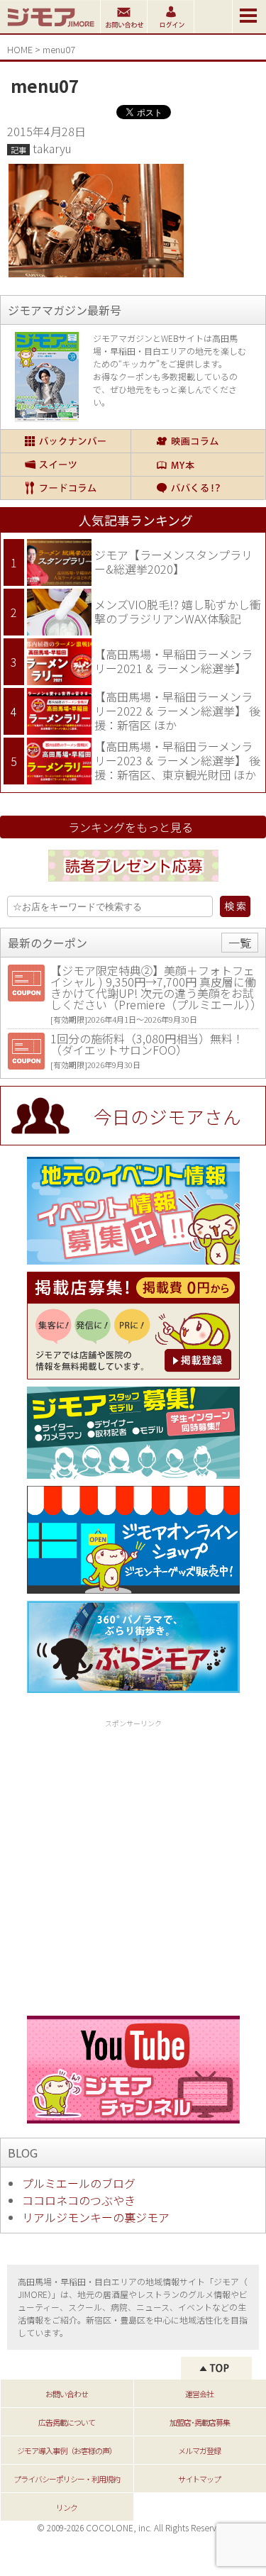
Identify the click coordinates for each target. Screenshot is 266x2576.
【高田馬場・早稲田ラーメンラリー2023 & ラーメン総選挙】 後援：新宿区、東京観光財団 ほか (177, 760)
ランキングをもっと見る (131, 827)
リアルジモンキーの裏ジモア (96, 2217)
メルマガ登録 (199, 2450)
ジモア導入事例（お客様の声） (67, 2450)
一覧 (240, 943)
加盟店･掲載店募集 (200, 2422)
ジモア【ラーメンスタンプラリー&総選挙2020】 (173, 562)
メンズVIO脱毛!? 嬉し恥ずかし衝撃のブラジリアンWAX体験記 (178, 611)
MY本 (198, 465)
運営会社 (199, 2394)
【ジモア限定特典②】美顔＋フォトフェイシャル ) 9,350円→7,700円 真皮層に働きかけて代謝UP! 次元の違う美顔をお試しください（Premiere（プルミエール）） (156, 987)
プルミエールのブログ (79, 2183)
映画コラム (198, 441)
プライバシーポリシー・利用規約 (67, 2479)
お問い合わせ (67, 2394)
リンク (67, 2507)
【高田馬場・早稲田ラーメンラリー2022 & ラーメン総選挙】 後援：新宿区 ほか (177, 710)
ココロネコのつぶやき (79, 2200)
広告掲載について (67, 2422)
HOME (20, 49)
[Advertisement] (133, 1865)
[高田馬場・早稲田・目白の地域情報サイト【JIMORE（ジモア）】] (50, 28)
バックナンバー (66, 441)
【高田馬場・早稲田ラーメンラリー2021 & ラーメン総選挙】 (173, 661)
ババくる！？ (198, 488)
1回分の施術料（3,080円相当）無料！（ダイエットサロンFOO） (147, 1044)
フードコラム (66, 488)
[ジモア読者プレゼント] (133, 884)
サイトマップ (199, 2479)
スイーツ (66, 465)
